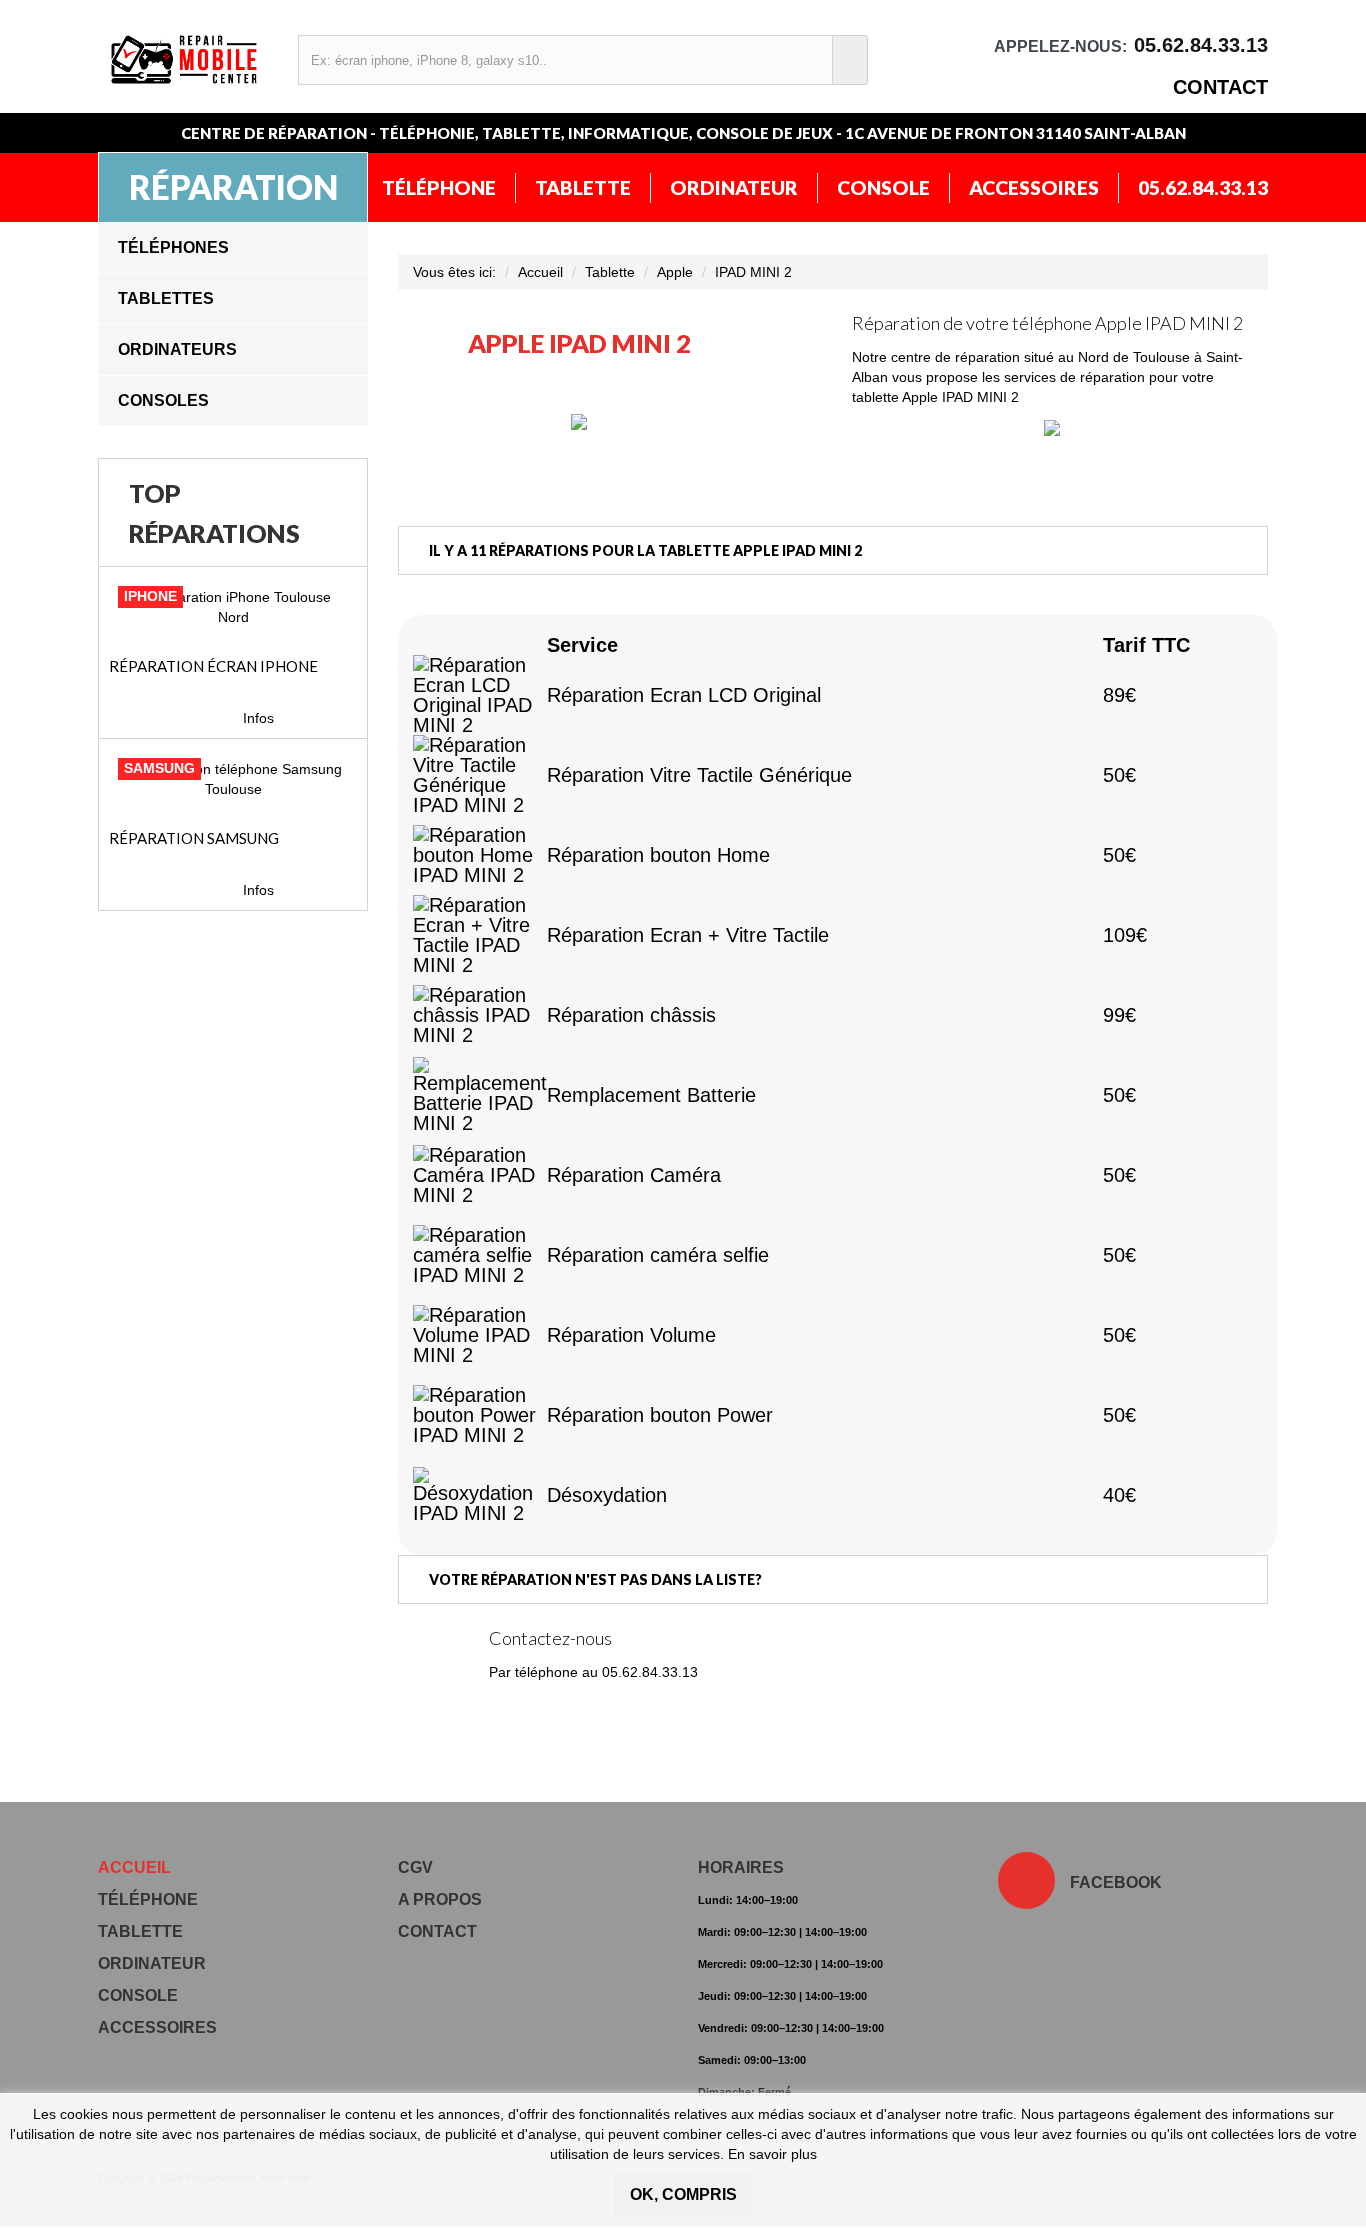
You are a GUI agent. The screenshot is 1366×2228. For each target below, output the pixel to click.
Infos (258, 718)
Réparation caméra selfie (658, 1255)
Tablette (583, 187)
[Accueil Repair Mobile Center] (185, 59)
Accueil (540, 272)
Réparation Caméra (634, 1175)
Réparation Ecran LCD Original (684, 695)
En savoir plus (772, 2154)
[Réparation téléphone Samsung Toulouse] (233, 779)
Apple (675, 272)
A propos (440, 1899)
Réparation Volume (631, 1335)
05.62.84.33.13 (1203, 187)
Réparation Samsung (194, 838)
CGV (415, 1867)
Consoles (163, 400)
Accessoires (1034, 187)
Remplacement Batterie (651, 1095)
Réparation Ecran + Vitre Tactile (688, 935)
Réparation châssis (631, 1015)
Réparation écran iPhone (213, 666)
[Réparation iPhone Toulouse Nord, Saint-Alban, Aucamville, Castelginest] (233, 607)
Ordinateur (734, 187)
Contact (1220, 87)
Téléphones (173, 247)
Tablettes (166, 298)
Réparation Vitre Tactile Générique (699, 775)
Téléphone (439, 187)
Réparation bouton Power (660, 1415)
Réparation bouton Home (658, 855)
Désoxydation (607, 1495)
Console (883, 187)
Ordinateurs (177, 349)
